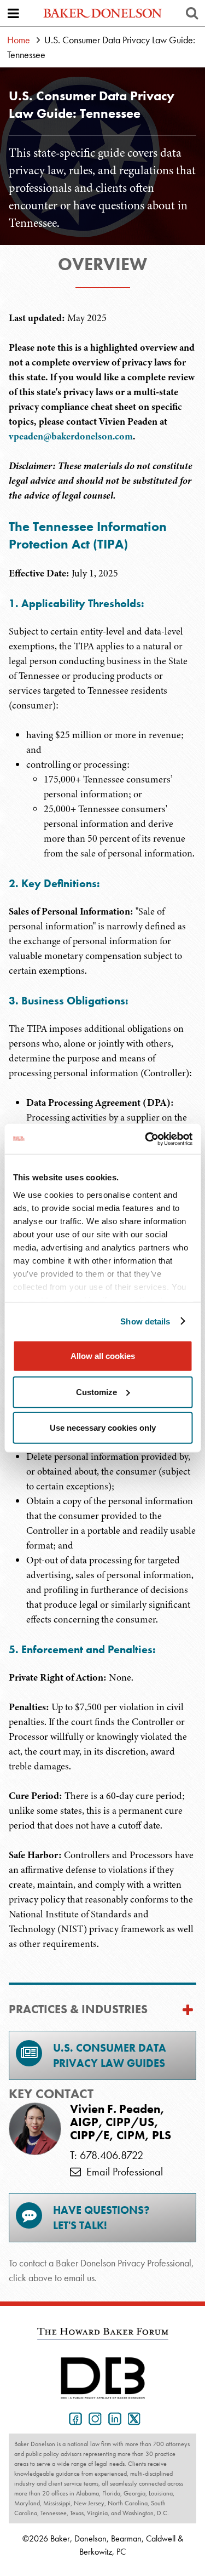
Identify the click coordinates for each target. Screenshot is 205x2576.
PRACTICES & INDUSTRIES (78, 2009)
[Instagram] (93, 2418)
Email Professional (122, 2172)
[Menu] (13, 13)
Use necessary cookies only (103, 1428)
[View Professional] (35, 2129)
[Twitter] (132, 2418)
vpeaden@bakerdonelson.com (71, 436)
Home (19, 40)
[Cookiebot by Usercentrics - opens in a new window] (146, 1139)
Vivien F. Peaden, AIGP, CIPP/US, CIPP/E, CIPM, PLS (121, 2123)
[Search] (192, 13)
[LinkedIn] (113, 2418)
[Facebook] (73, 2418)
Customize (96, 1392)
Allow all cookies (103, 1356)
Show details (145, 1321)
